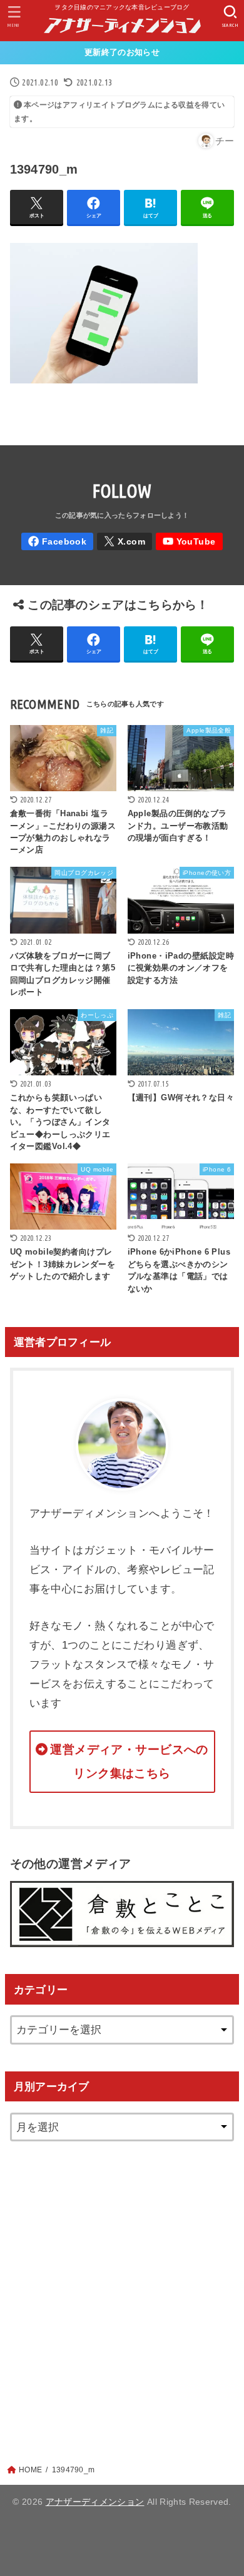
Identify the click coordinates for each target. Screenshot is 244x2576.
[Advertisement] (122, 2290)
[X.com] (125, 542)
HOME (30, 2470)
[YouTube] (189, 542)
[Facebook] (57, 542)
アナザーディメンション (95, 2502)
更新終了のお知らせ (122, 52)
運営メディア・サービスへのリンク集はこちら (129, 1761)
